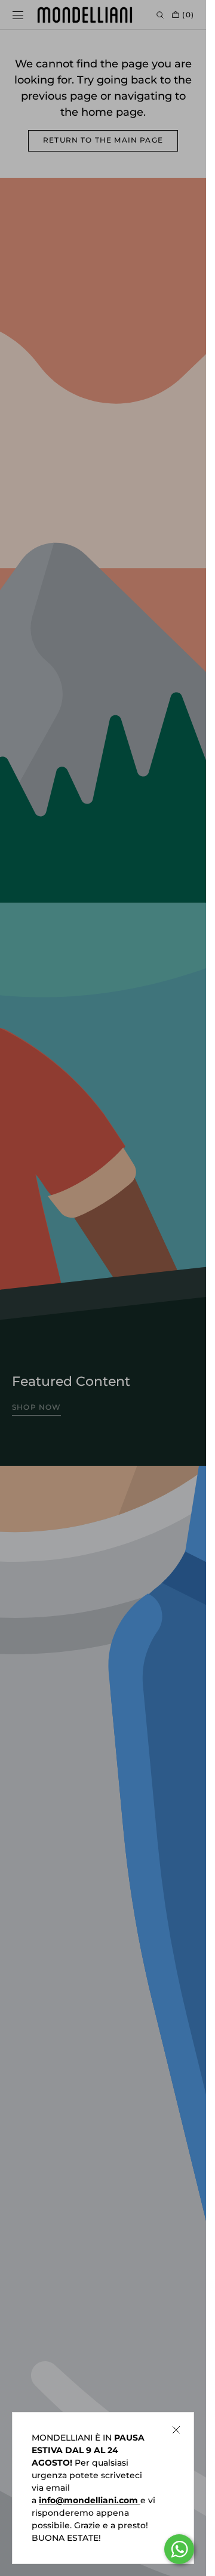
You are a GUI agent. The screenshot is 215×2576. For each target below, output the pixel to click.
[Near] (176, 2430)
